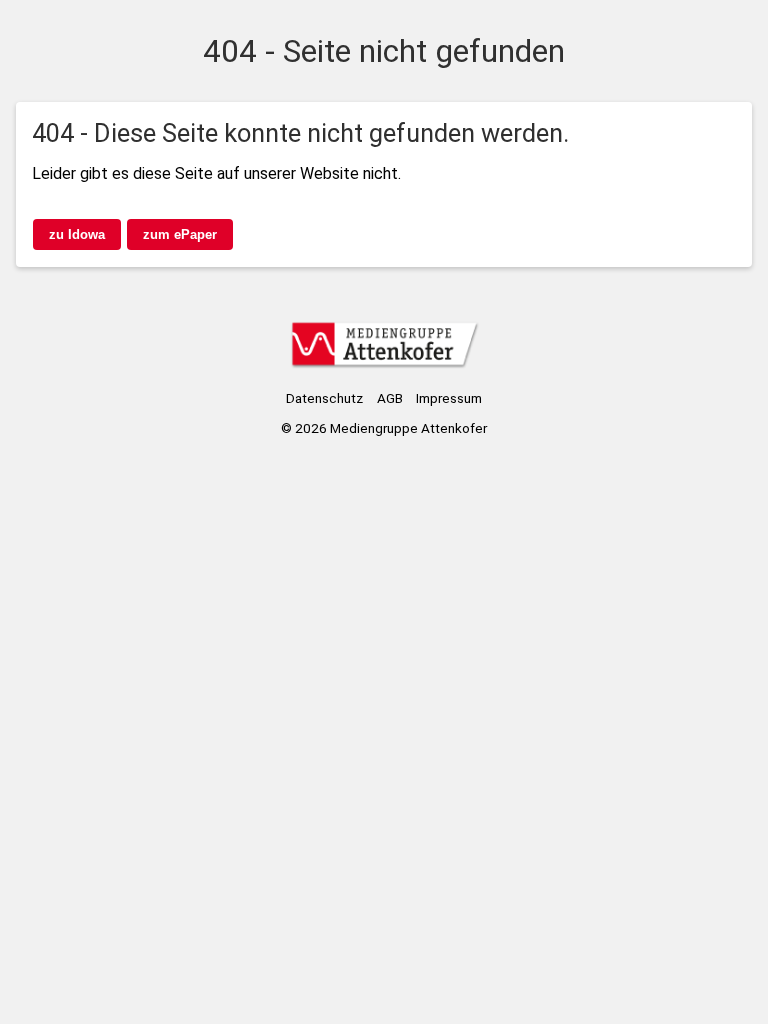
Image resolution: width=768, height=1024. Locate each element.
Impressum (449, 398)
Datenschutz (324, 398)
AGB (390, 398)
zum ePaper (180, 234)
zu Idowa (77, 234)
